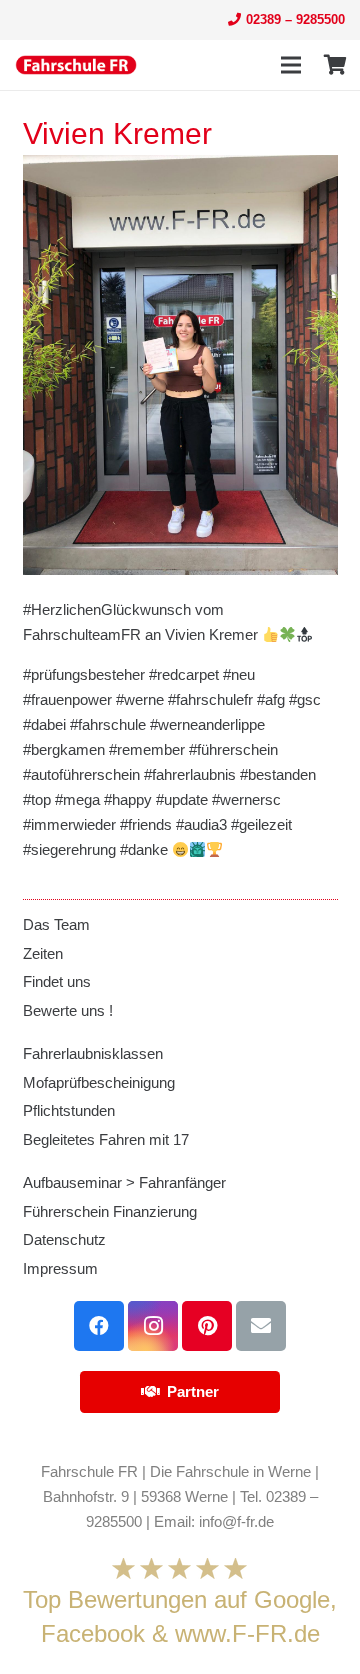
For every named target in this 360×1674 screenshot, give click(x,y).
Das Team (56, 924)
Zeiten (43, 953)
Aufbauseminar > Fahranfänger (124, 1182)
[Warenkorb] (335, 65)
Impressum (60, 1268)
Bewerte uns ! (68, 1010)
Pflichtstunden (69, 1110)
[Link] (76, 65)
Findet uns (57, 981)
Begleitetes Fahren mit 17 (106, 1139)
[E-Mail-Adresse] (261, 1326)
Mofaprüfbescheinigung (99, 1082)
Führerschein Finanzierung (110, 1211)
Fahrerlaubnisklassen (93, 1053)
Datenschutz (64, 1239)
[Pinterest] (207, 1326)
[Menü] (291, 65)
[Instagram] (153, 1326)
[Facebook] (99, 1326)
